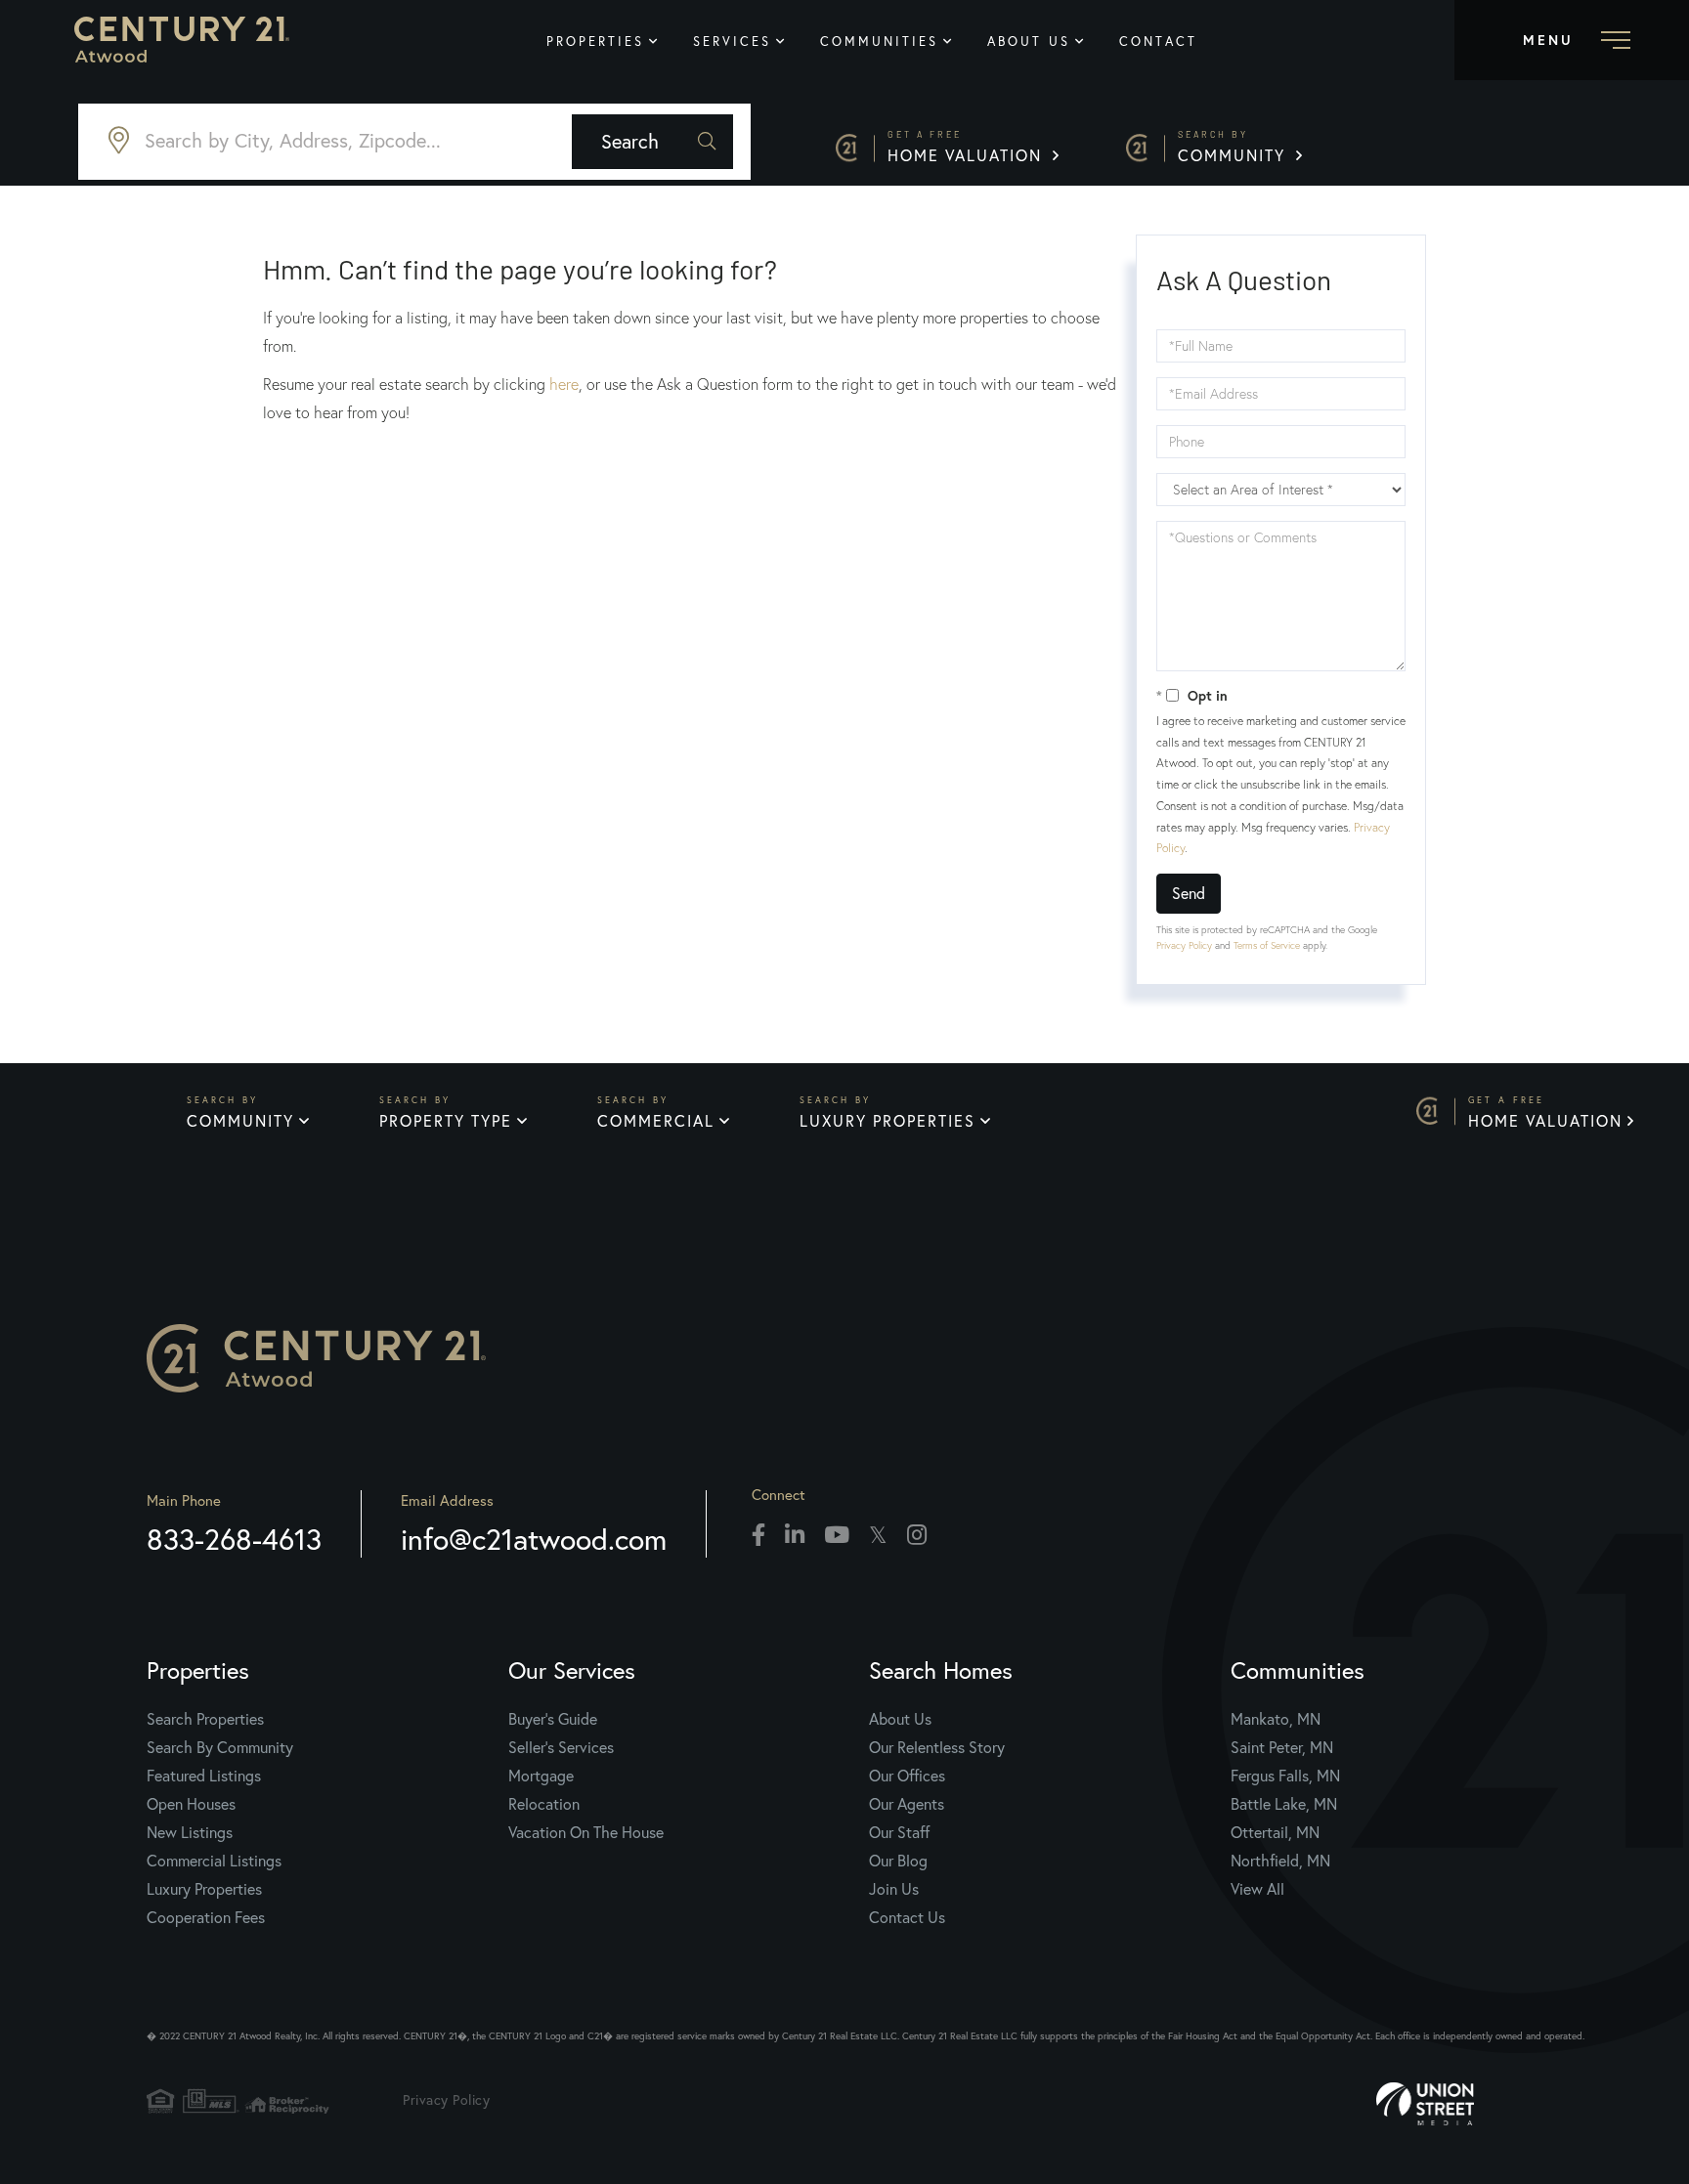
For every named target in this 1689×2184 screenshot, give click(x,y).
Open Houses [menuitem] (191, 1803)
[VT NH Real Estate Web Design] (1484, 2104)
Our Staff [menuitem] (899, 1832)
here (564, 384)
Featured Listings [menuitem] (204, 1775)
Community (1234, 147)
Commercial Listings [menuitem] (214, 1860)
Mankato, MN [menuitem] (1276, 1718)
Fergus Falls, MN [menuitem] (1285, 1775)
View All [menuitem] (1257, 1888)
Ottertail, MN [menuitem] (1275, 1832)
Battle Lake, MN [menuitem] (1284, 1803)
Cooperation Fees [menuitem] (206, 1917)
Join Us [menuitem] (894, 1888)
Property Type (446, 1120)
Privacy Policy (1184, 945)
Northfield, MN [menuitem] (1280, 1860)
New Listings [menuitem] (190, 1832)
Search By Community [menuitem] (220, 1747)
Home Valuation (968, 147)
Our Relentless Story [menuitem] (937, 1747)
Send (1189, 893)
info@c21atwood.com (534, 1539)
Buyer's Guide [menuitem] (553, 1718)
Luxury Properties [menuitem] (204, 1888)
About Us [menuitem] (1029, 42)
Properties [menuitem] (595, 42)
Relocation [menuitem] (544, 1803)
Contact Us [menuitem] (907, 1917)
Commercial (656, 1120)
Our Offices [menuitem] (907, 1775)
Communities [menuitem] (879, 42)
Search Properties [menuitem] (205, 1718)
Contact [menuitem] (1158, 42)
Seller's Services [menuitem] (561, 1747)
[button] (652, 142)
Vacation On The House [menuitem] (586, 1832)
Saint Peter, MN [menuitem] (1282, 1747)
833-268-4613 (234, 1539)
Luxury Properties (888, 1120)
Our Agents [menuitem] (907, 1803)
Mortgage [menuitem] (541, 1775)
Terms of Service (1267, 945)
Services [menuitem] (732, 42)
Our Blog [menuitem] (898, 1860)
